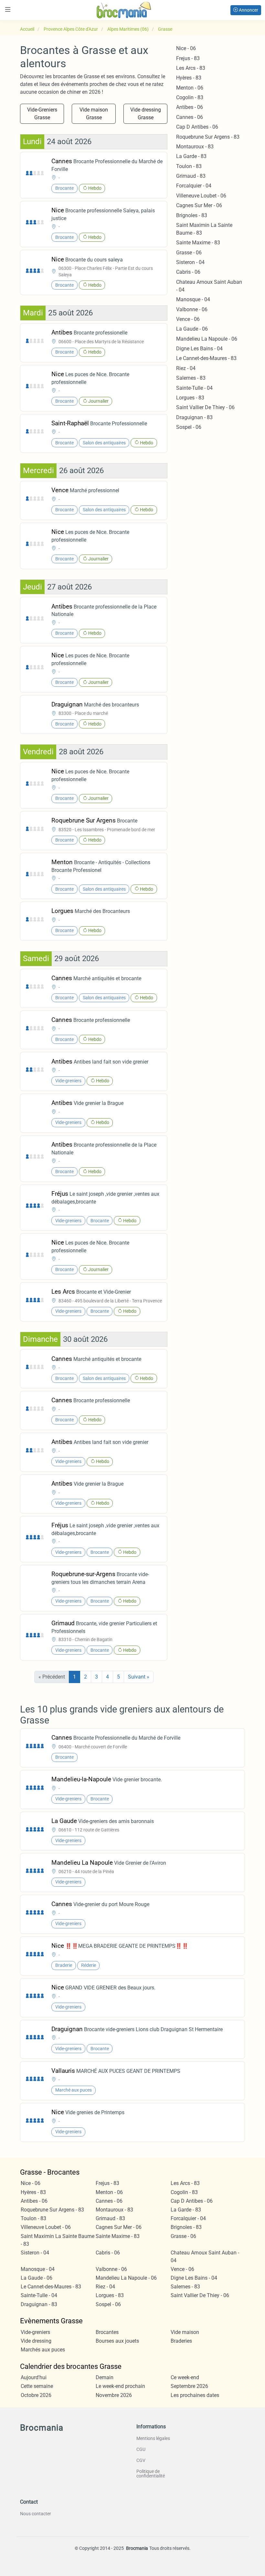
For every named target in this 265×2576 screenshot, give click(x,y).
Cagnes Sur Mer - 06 (199, 205)
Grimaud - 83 (191, 176)
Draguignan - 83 (194, 417)
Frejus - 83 (188, 58)
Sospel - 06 (189, 427)
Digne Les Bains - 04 (199, 349)
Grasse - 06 (189, 253)
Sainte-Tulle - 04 (194, 388)
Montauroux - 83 (195, 147)
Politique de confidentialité (151, 2474)
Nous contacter (36, 2514)
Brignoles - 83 (192, 215)
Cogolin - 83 (190, 97)
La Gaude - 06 (192, 329)
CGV (141, 2460)
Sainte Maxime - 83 (198, 243)
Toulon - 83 (189, 166)
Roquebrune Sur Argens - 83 (208, 137)
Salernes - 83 (191, 378)
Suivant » (139, 1677)
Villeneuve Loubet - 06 (201, 196)
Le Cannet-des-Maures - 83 (206, 358)
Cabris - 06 (188, 272)
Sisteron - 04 (190, 262)
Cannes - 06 (190, 117)
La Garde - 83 (191, 156)
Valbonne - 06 (192, 309)
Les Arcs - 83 (191, 68)
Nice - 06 (186, 48)
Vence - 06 (188, 319)
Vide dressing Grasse (146, 114)
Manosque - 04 (193, 299)
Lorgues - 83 (190, 398)
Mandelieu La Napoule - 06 (207, 339)
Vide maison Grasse (94, 114)
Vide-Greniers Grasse (42, 114)
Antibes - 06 (190, 107)
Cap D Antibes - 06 (197, 127)
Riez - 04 (186, 368)
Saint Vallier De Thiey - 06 (205, 407)
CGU (141, 2449)
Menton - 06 (190, 88)
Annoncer (248, 10)
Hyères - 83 (189, 78)
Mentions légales (153, 2438)
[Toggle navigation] (8, 10)
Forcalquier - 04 (194, 186)
